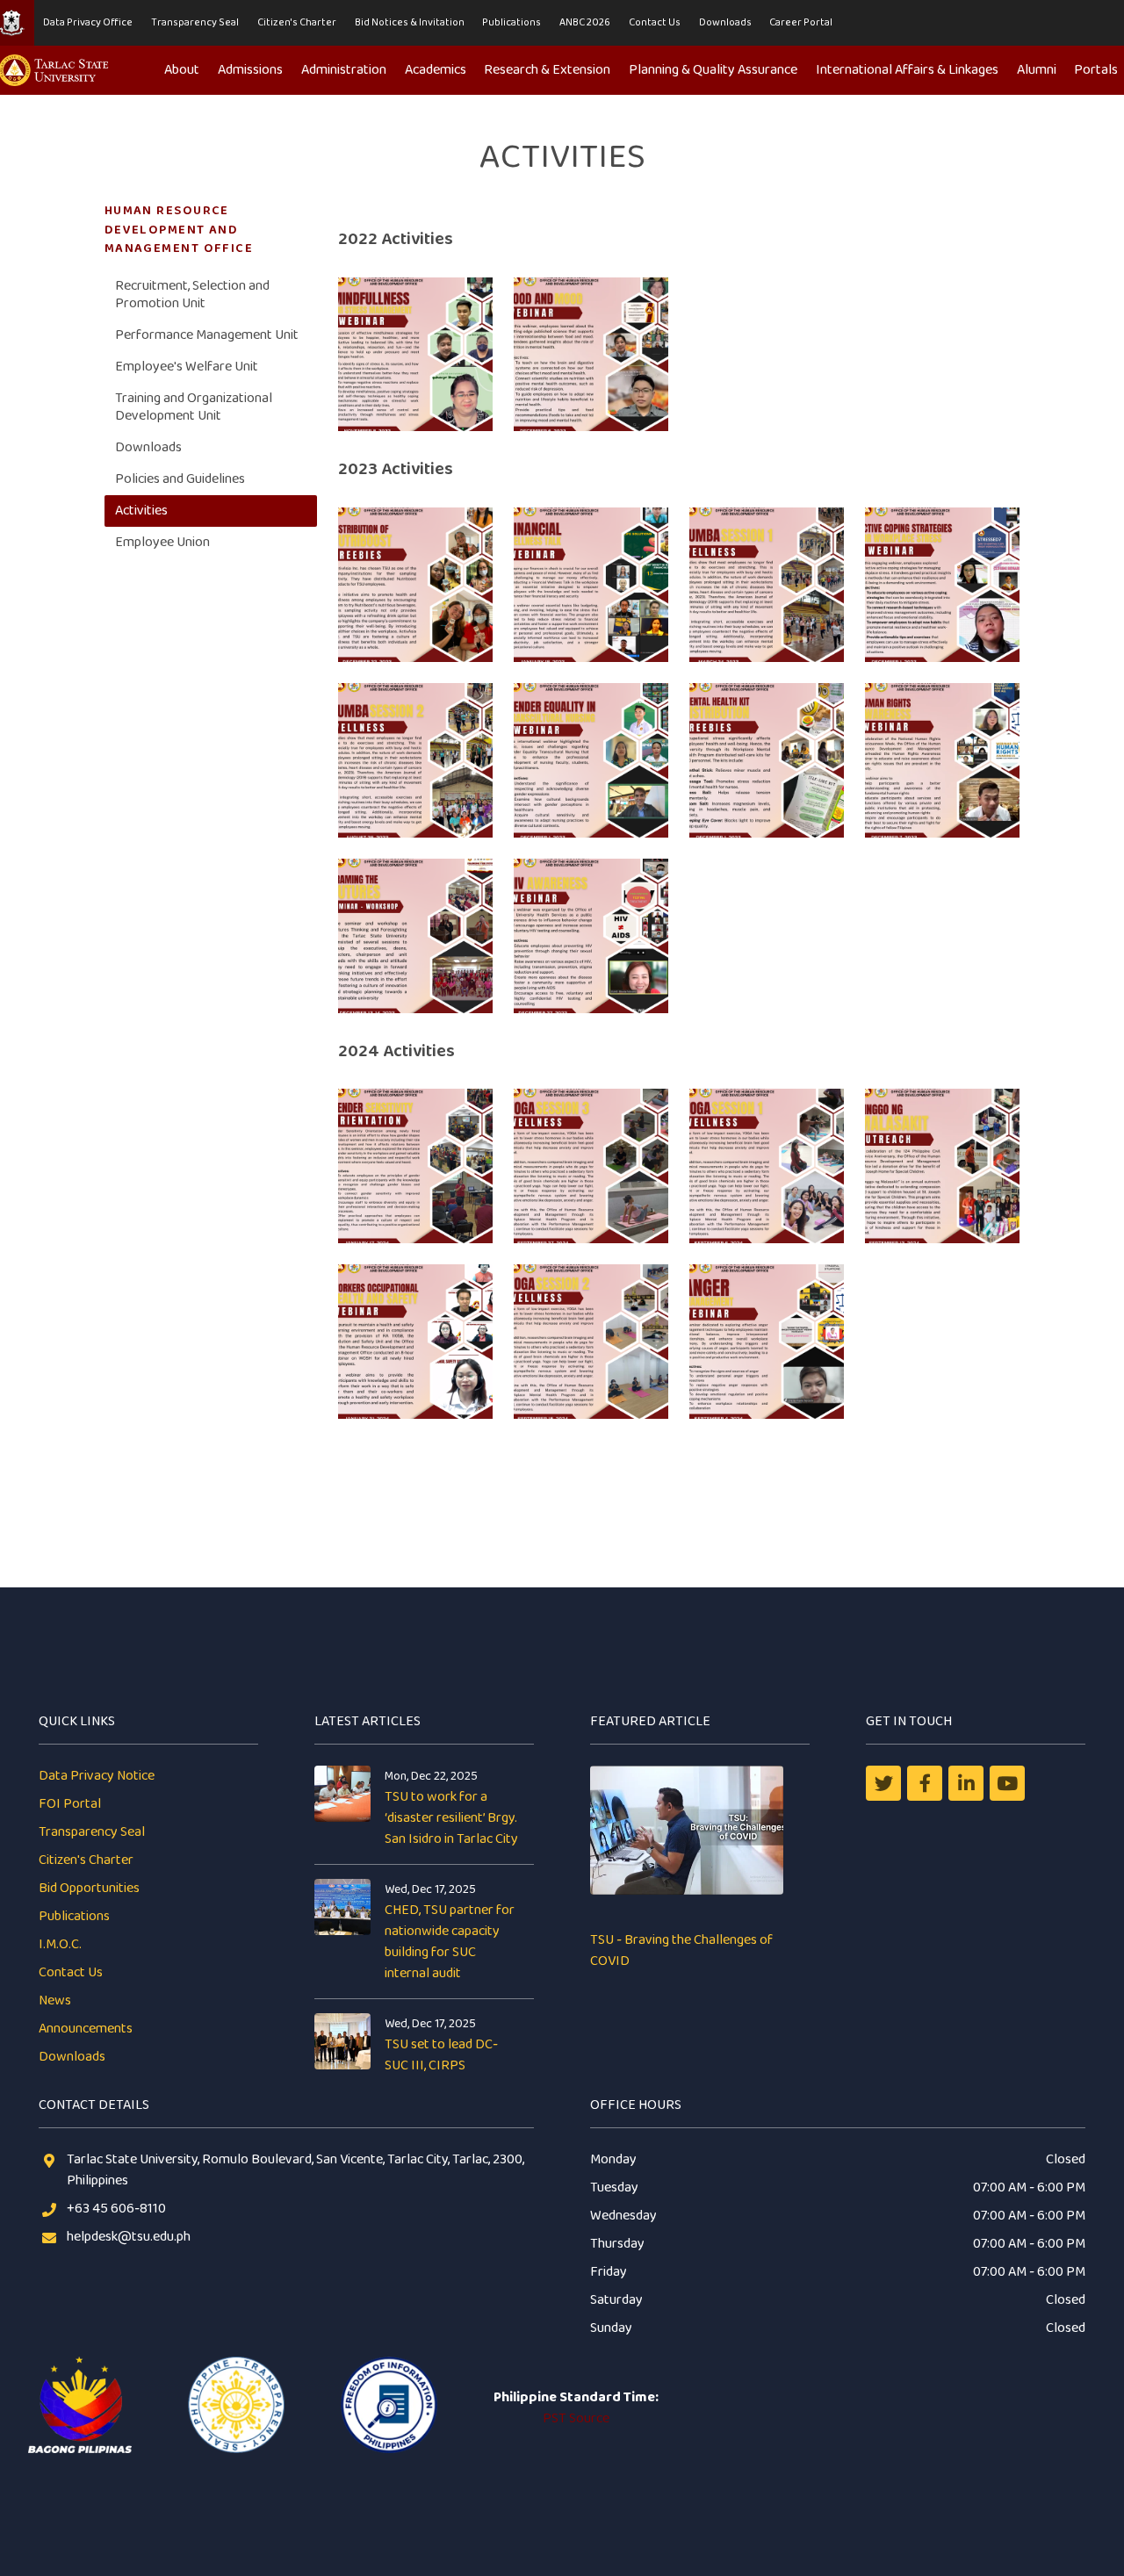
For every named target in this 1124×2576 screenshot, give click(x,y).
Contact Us (655, 22)
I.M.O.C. (60, 1944)
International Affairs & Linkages (907, 70)
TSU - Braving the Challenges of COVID (681, 1950)
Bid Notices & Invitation (410, 22)
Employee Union (162, 542)
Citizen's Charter (297, 22)
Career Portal (801, 22)
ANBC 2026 (585, 22)
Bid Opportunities (89, 1888)
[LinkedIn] (966, 1783)
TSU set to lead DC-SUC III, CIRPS (441, 2055)
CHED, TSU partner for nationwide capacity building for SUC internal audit (450, 1942)
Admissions (250, 70)
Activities (141, 511)
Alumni (1037, 70)
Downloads (725, 22)
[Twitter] (883, 1783)
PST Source (576, 2418)
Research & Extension (547, 70)
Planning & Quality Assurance (713, 70)
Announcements (86, 2029)
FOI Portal (70, 1804)
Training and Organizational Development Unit (194, 407)
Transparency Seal (195, 22)
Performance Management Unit (207, 335)
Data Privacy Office (88, 22)
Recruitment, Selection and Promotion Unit (192, 295)
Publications (512, 22)
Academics (436, 70)
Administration (344, 70)
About (182, 70)
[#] (1007, 1783)
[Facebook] (925, 1783)
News (55, 2000)
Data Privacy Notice (97, 1776)
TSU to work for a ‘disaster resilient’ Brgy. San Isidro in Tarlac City (451, 1818)
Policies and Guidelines (180, 479)
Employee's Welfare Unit (187, 367)
